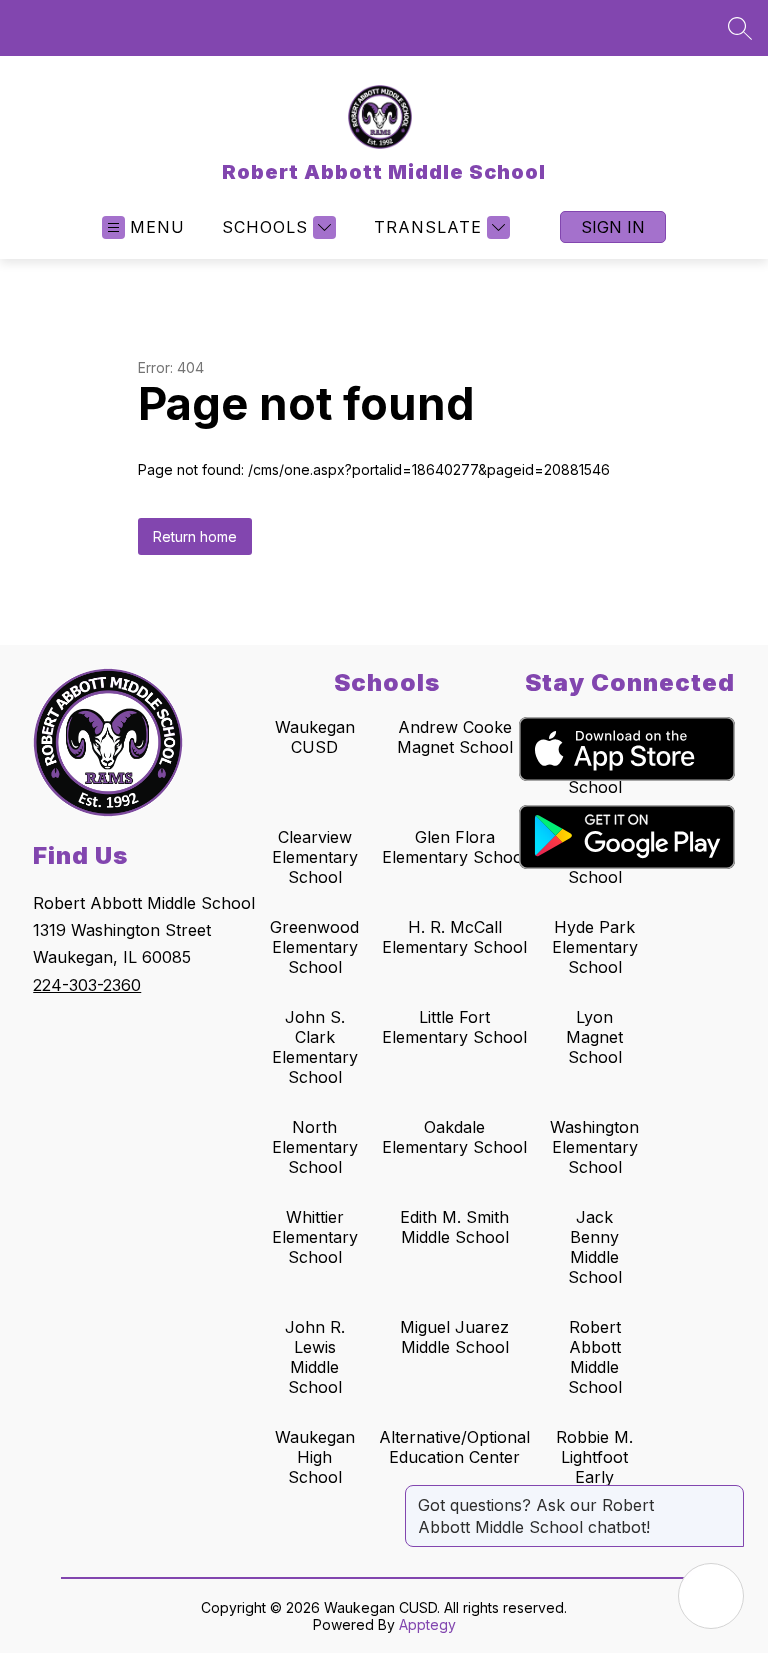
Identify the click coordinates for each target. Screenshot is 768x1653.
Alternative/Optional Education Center (454, 1447)
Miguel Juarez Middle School (454, 1337)
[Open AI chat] (711, 1596)
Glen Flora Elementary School (454, 847)
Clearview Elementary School (315, 857)
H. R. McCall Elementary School (454, 937)
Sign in (613, 227)
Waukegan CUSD (315, 737)
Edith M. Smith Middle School (454, 1227)
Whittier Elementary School (315, 1237)
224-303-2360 (87, 985)
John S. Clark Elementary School (315, 1047)
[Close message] (728, 1495)
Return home (195, 536)
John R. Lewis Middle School (315, 1357)
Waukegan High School (315, 1457)
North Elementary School (315, 1147)
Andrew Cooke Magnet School (455, 737)
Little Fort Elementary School (454, 1027)
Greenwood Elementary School (314, 947)
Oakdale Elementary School (454, 1137)
